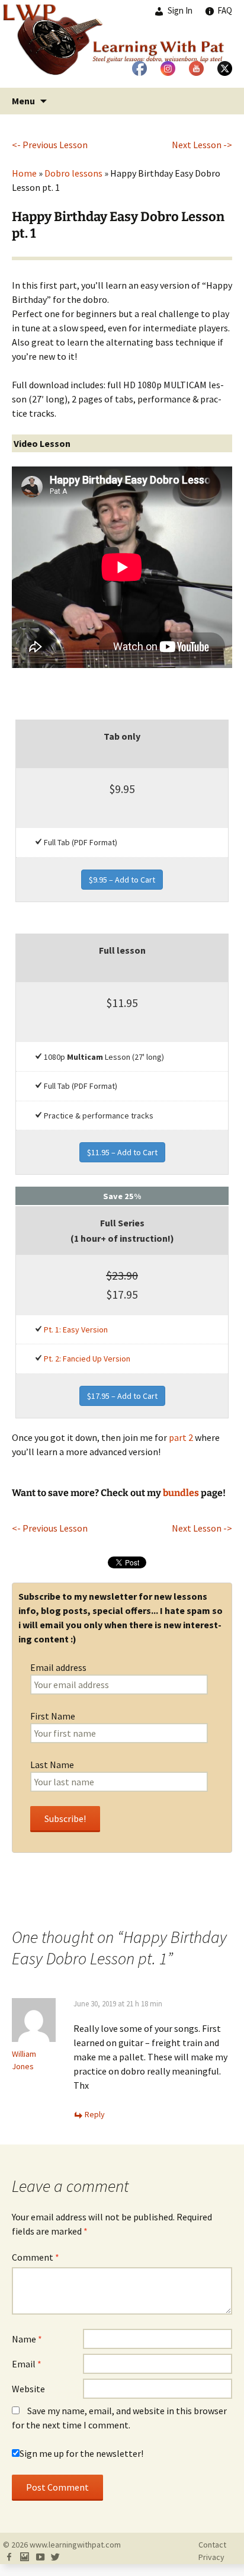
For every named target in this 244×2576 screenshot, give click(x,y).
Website (28, 2389)
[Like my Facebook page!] (9, 2557)
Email (27, 2364)
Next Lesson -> (202, 145)
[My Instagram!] (24, 2557)
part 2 (181, 1437)
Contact (212, 2545)
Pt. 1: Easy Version (76, 1329)
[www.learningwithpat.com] (122, 44)
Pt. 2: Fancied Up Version (87, 1359)
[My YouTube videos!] (40, 2557)
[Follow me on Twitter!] (55, 2557)
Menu (23, 101)
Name (27, 2339)
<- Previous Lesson (50, 145)
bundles (181, 1493)
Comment (36, 2257)
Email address (58, 1667)
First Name (53, 1716)
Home (24, 173)
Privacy (211, 2557)
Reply (95, 2114)
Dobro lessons (73, 173)
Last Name (52, 1765)
